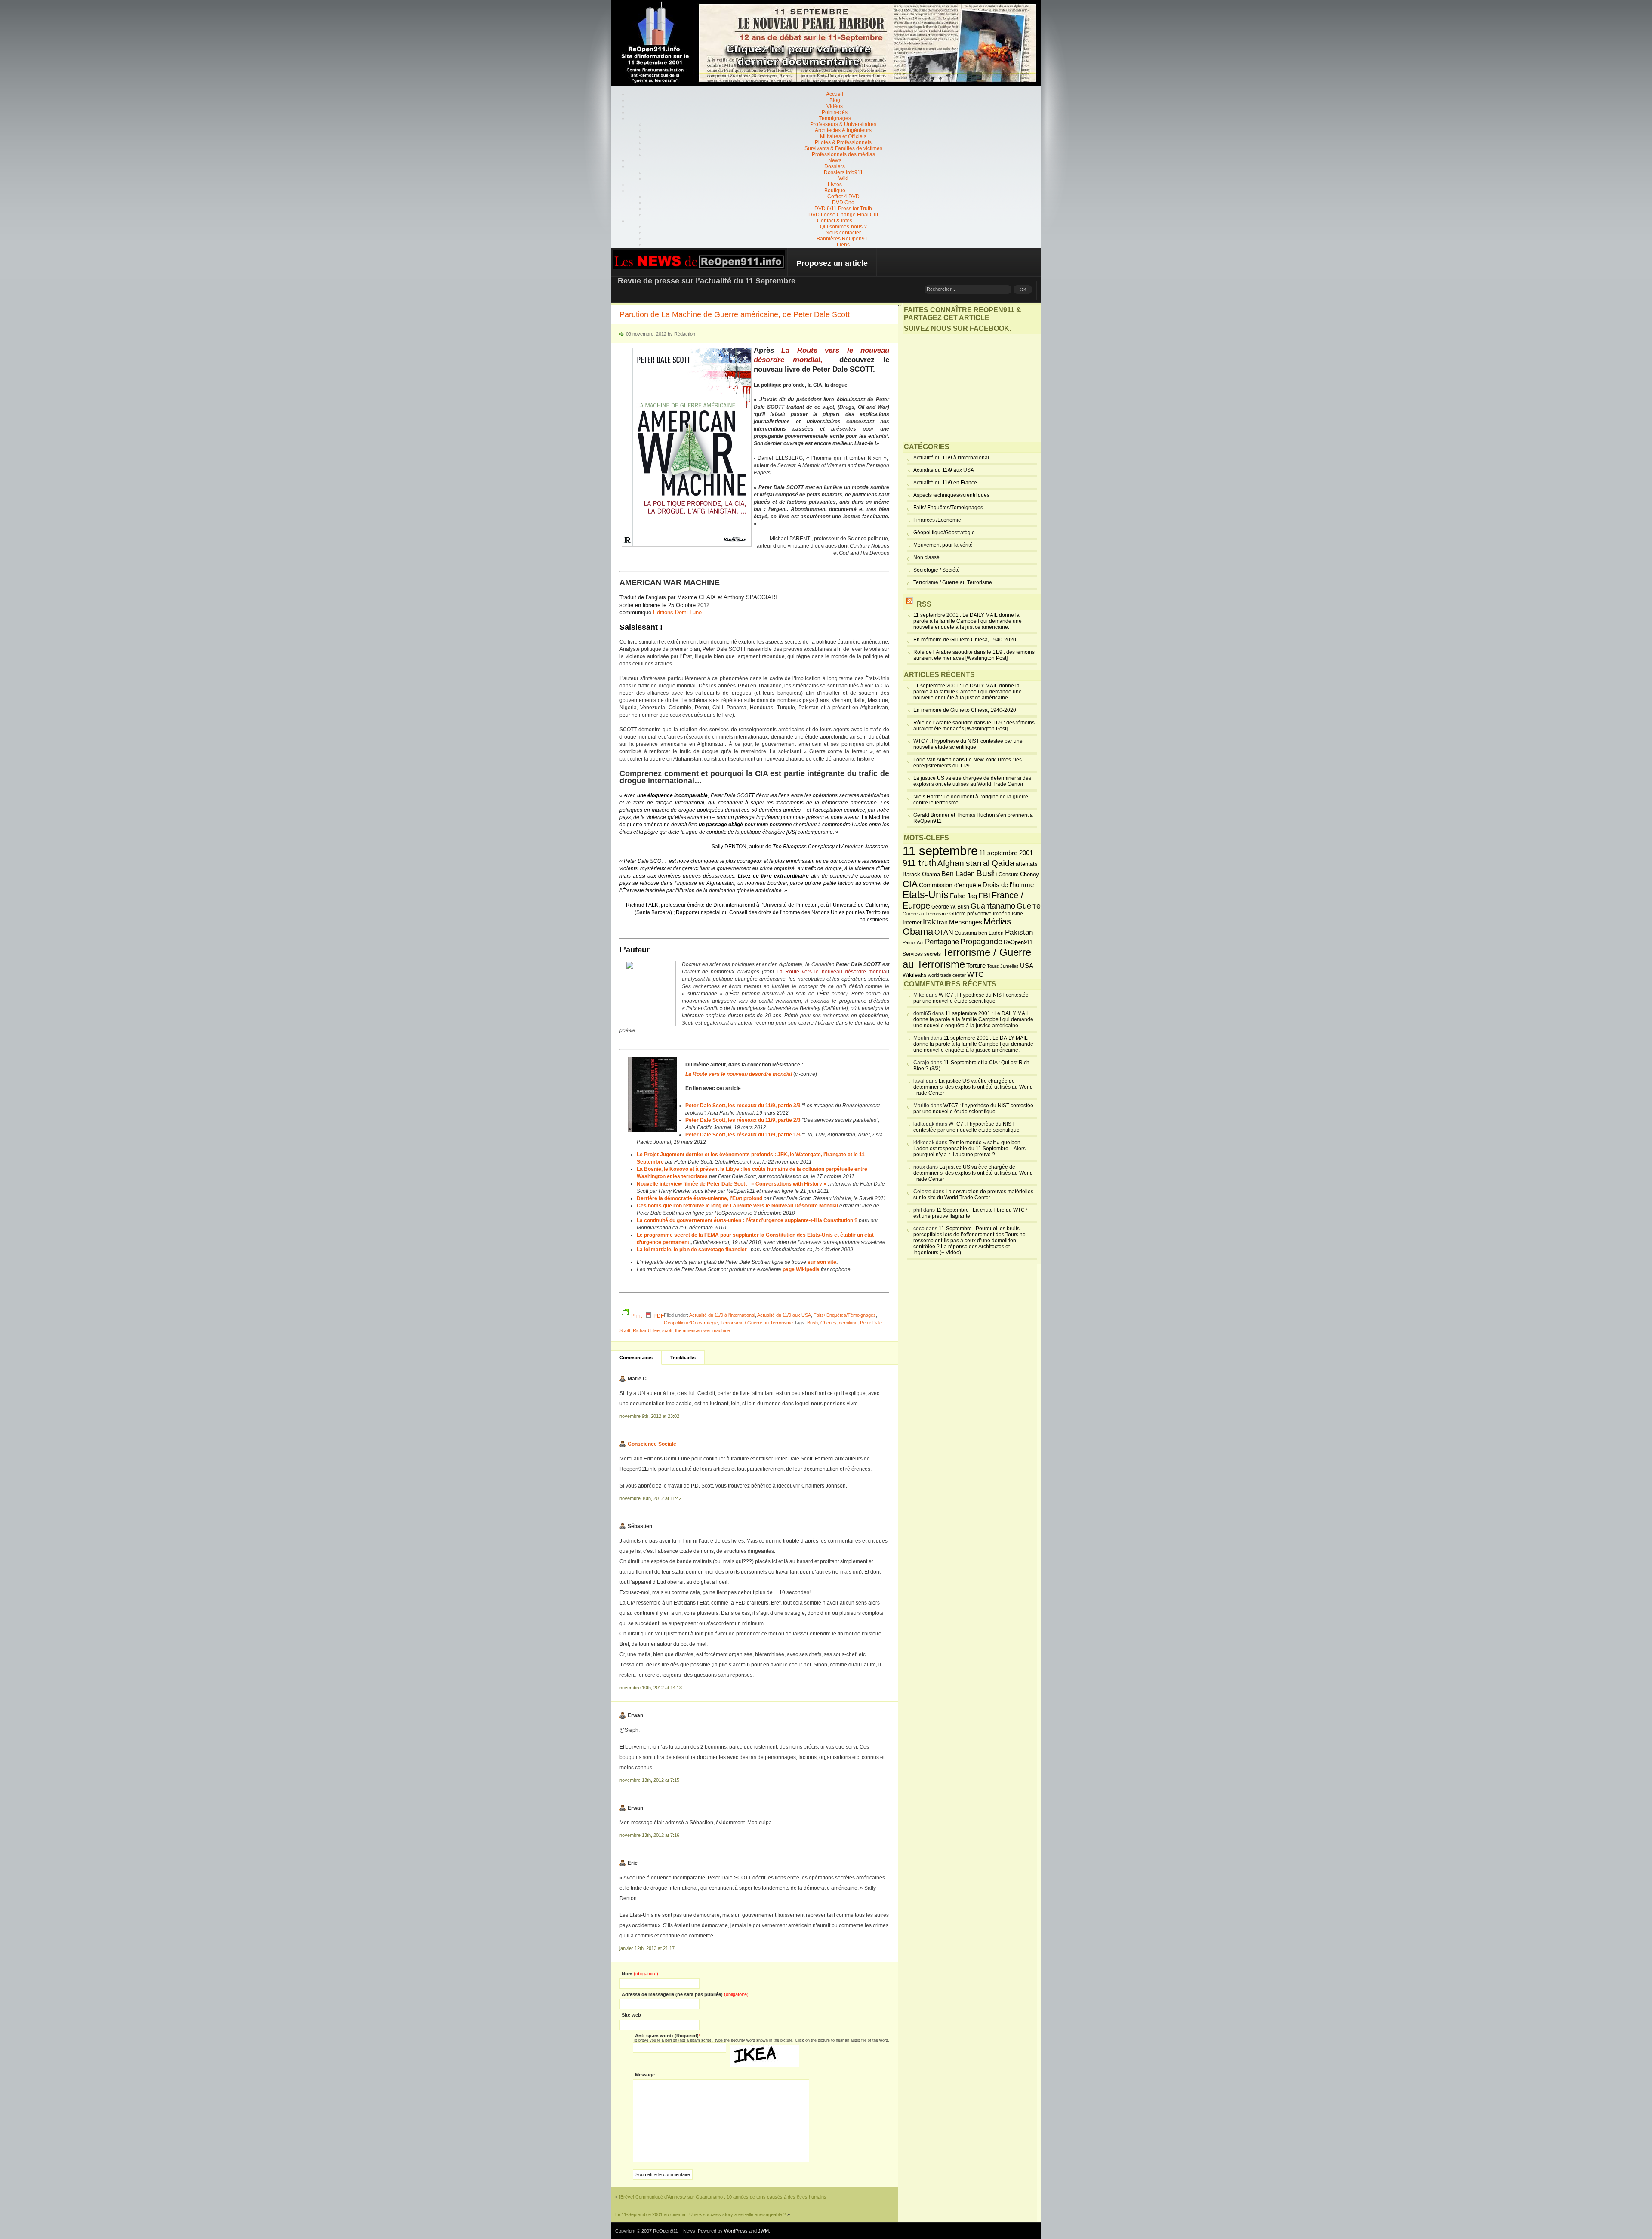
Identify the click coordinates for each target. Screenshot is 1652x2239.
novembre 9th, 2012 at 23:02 (649, 1416)
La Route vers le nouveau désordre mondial (832, 972)
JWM (763, 2231)
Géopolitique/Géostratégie (691, 1323)
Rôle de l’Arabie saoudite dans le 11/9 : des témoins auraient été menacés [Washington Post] (974, 655)
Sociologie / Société (937, 570)
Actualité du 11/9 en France (945, 483)
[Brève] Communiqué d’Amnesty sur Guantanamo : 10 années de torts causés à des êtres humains (723, 2197)
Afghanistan (960, 863)
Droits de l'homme (1008, 885)
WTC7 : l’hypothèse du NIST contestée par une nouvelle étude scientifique (968, 744)
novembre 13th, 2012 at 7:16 (649, 1835)
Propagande (981, 942)
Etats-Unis (926, 895)
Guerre (1029, 906)
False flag (963, 896)
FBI (984, 896)
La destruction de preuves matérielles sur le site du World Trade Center (973, 1195)
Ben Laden (958, 874)
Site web (631, 2015)
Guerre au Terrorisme (925, 914)
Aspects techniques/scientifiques (951, 495)
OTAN (944, 932)
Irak (929, 922)
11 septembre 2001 (1006, 853)
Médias (997, 921)
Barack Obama (921, 874)
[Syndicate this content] (909, 604)
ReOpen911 (1018, 942)
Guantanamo (993, 906)
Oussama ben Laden (979, 933)
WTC (975, 975)
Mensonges (966, 922)
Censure (1009, 875)
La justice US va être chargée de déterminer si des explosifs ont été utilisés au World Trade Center (972, 781)
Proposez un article (832, 263)
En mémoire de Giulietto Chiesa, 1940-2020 (965, 640)
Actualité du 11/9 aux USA (784, 1315)
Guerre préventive (971, 913)
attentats (1027, 864)
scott (667, 1330)
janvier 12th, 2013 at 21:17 (647, 1948)
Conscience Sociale (652, 1444)
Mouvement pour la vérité (943, 545)
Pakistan (1019, 932)
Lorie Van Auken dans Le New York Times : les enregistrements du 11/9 (968, 763)
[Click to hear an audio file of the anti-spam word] (764, 2048)
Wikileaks (915, 975)
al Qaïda (999, 863)
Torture (976, 966)
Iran (942, 922)
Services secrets (922, 954)
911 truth (919, 863)
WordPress (736, 2231)
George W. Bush (950, 907)
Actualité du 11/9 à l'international (722, 1315)
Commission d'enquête (950, 885)
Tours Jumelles (1003, 966)
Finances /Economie (937, 520)
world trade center (947, 975)
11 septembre (940, 851)
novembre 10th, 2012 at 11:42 (650, 1498)
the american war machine (703, 1330)
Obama (918, 932)
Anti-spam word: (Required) (667, 2036)
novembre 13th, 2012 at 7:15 (649, 1780)
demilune (848, 1323)
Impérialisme (1008, 914)
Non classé (926, 557)
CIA (910, 884)
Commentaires (636, 1358)
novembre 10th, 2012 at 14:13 (651, 1688)
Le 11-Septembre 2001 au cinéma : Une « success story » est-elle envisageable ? (701, 2214)
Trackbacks (683, 1358)
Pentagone (942, 942)
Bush (812, 1323)
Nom (640, 1974)
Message (645, 2075)
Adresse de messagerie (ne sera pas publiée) (685, 1994)
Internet (912, 923)
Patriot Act (913, 942)
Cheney (828, 1323)
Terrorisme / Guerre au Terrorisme (757, 1323)
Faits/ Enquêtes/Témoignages (845, 1315)
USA (1027, 966)
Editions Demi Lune (677, 612)
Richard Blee (646, 1330)
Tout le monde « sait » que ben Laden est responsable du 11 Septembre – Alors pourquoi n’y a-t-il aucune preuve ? (969, 1149)
